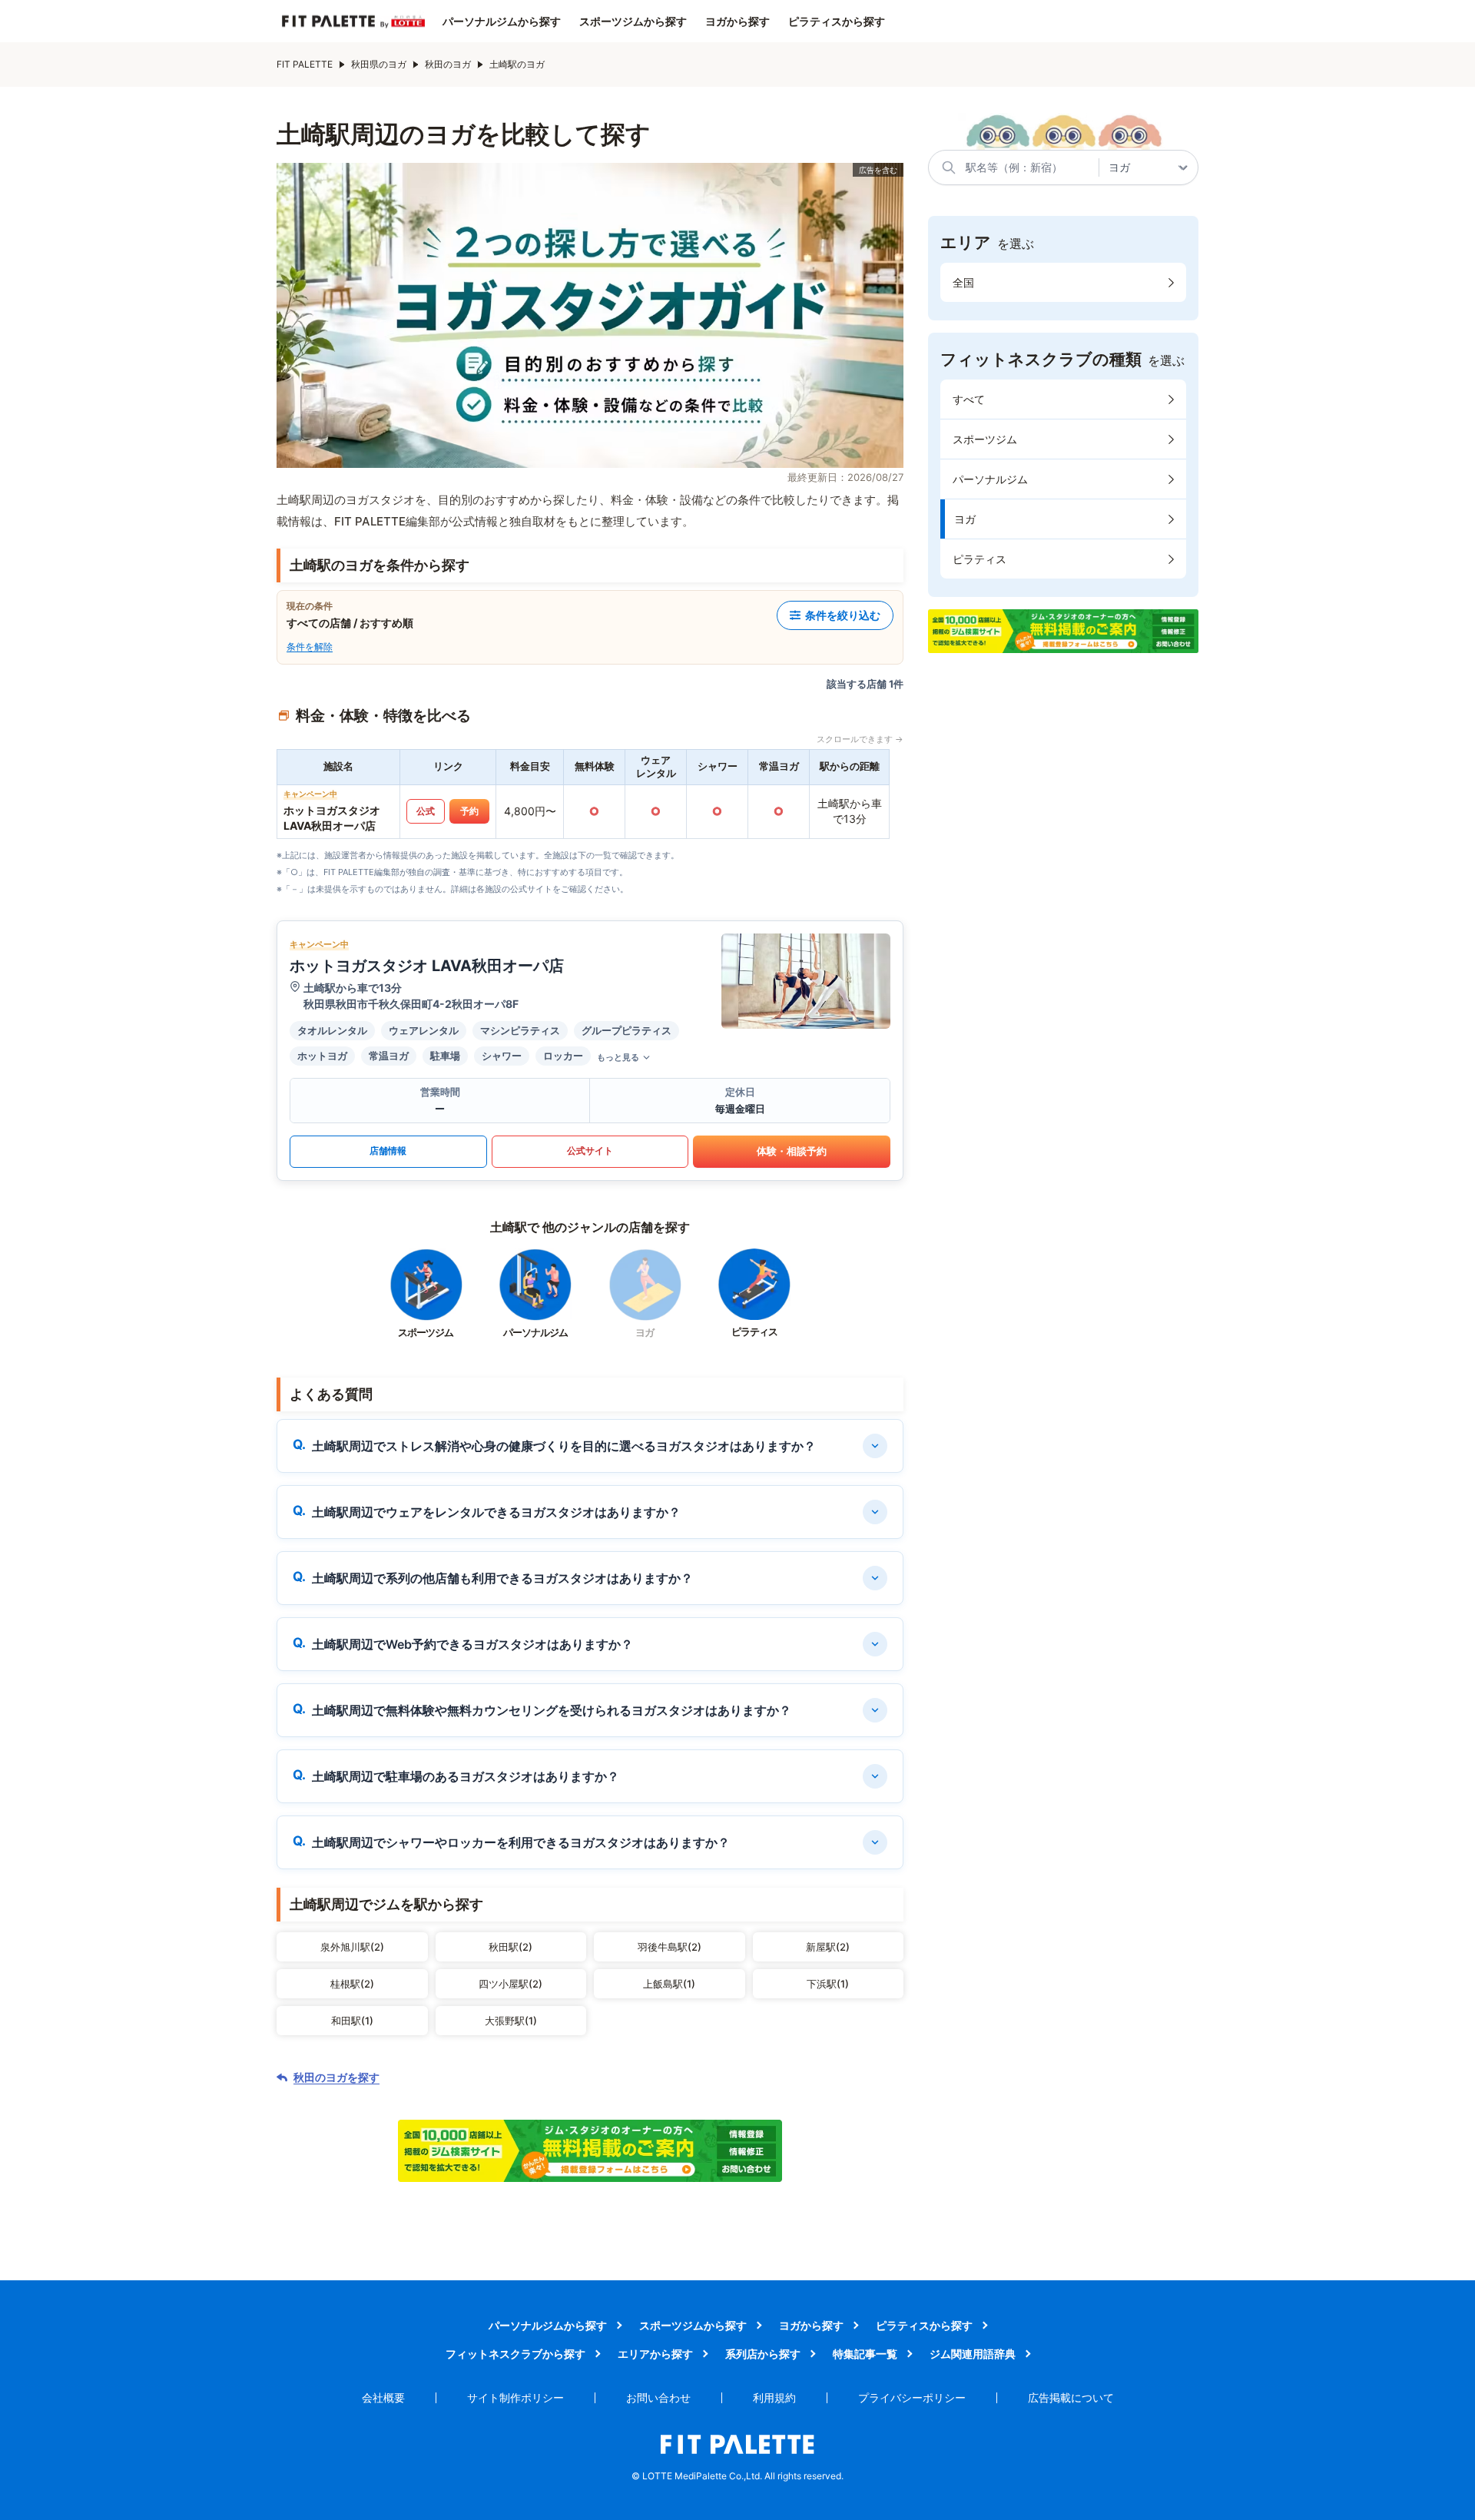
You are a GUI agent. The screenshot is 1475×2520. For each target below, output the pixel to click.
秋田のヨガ (448, 64)
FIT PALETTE (305, 64)
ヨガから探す (737, 22)
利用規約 (774, 2397)
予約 (469, 811)
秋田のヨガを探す (336, 2077)
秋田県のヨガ (379, 64)
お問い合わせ (658, 2397)
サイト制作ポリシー (515, 2397)
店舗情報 (388, 1151)
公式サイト (590, 1151)
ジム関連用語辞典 (973, 2354)
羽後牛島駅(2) (670, 1947)
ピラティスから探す (837, 22)
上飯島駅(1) (669, 1984)
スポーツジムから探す (633, 22)
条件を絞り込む (843, 615)
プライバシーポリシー (912, 2397)
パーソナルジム (990, 479)
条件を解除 (310, 647)
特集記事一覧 (865, 2354)
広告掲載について (1071, 2397)
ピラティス (979, 559)
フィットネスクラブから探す (515, 2354)
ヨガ (965, 519)
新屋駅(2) (828, 1947)
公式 (426, 811)
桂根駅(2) (352, 1984)
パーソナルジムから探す (502, 22)
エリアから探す (655, 2354)
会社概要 (383, 2397)
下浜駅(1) (828, 1984)
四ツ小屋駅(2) (510, 1984)
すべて (969, 399)
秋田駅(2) (510, 1947)
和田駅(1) (352, 2021)
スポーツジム (985, 439)
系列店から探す (763, 2354)
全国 (963, 282)
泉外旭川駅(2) (352, 1947)
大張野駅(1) (511, 2021)
